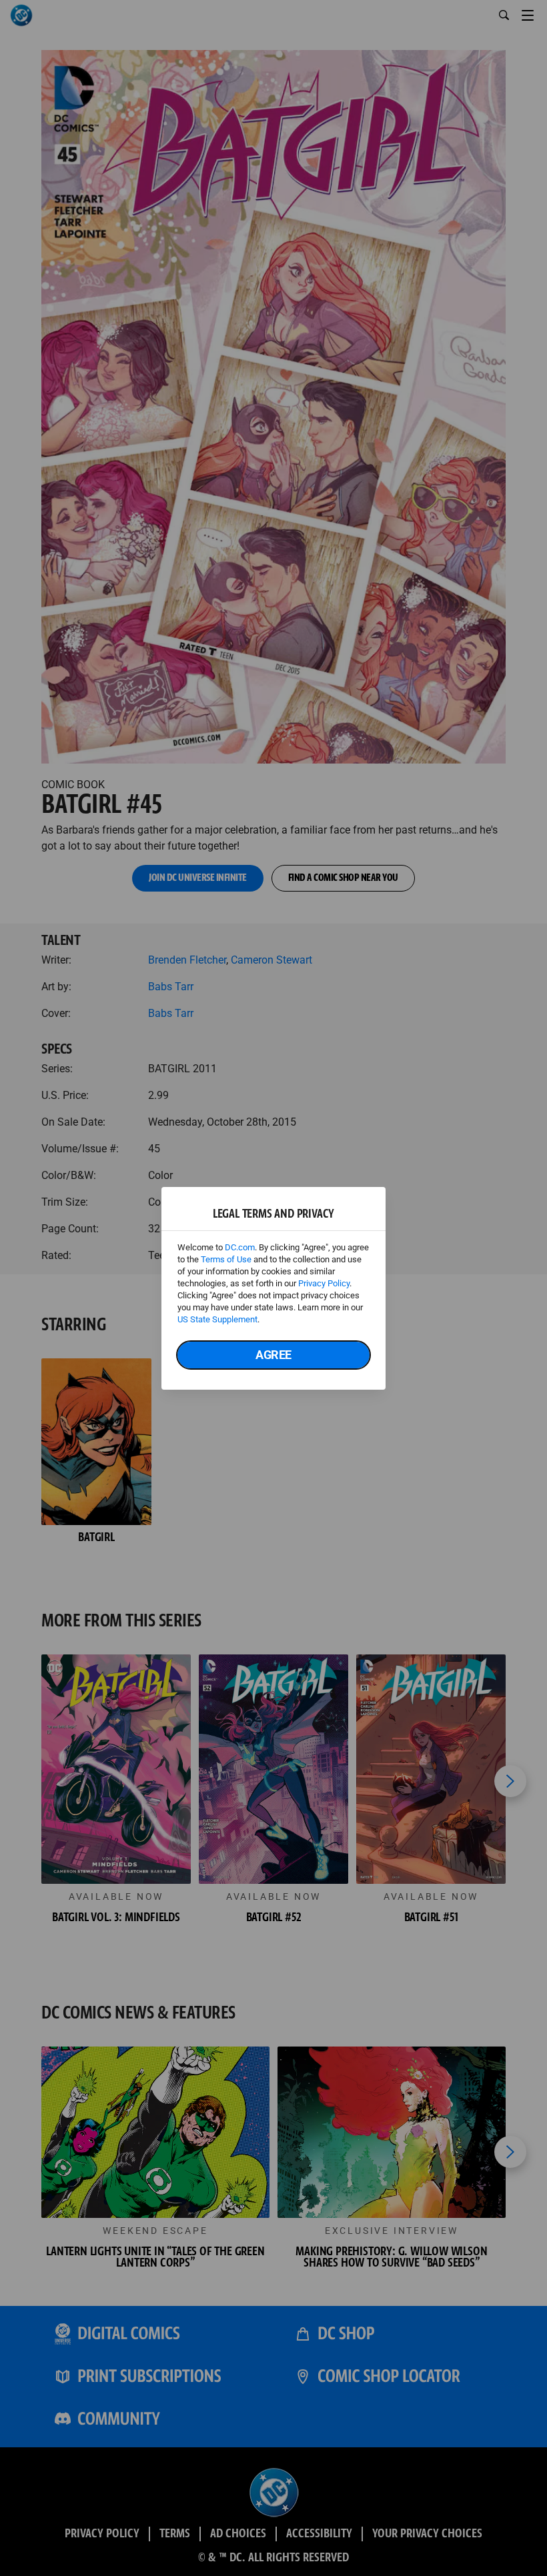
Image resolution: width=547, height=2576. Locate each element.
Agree (273, 1355)
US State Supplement (217, 1319)
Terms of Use (226, 1259)
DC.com (240, 1247)
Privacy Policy (324, 1283)
